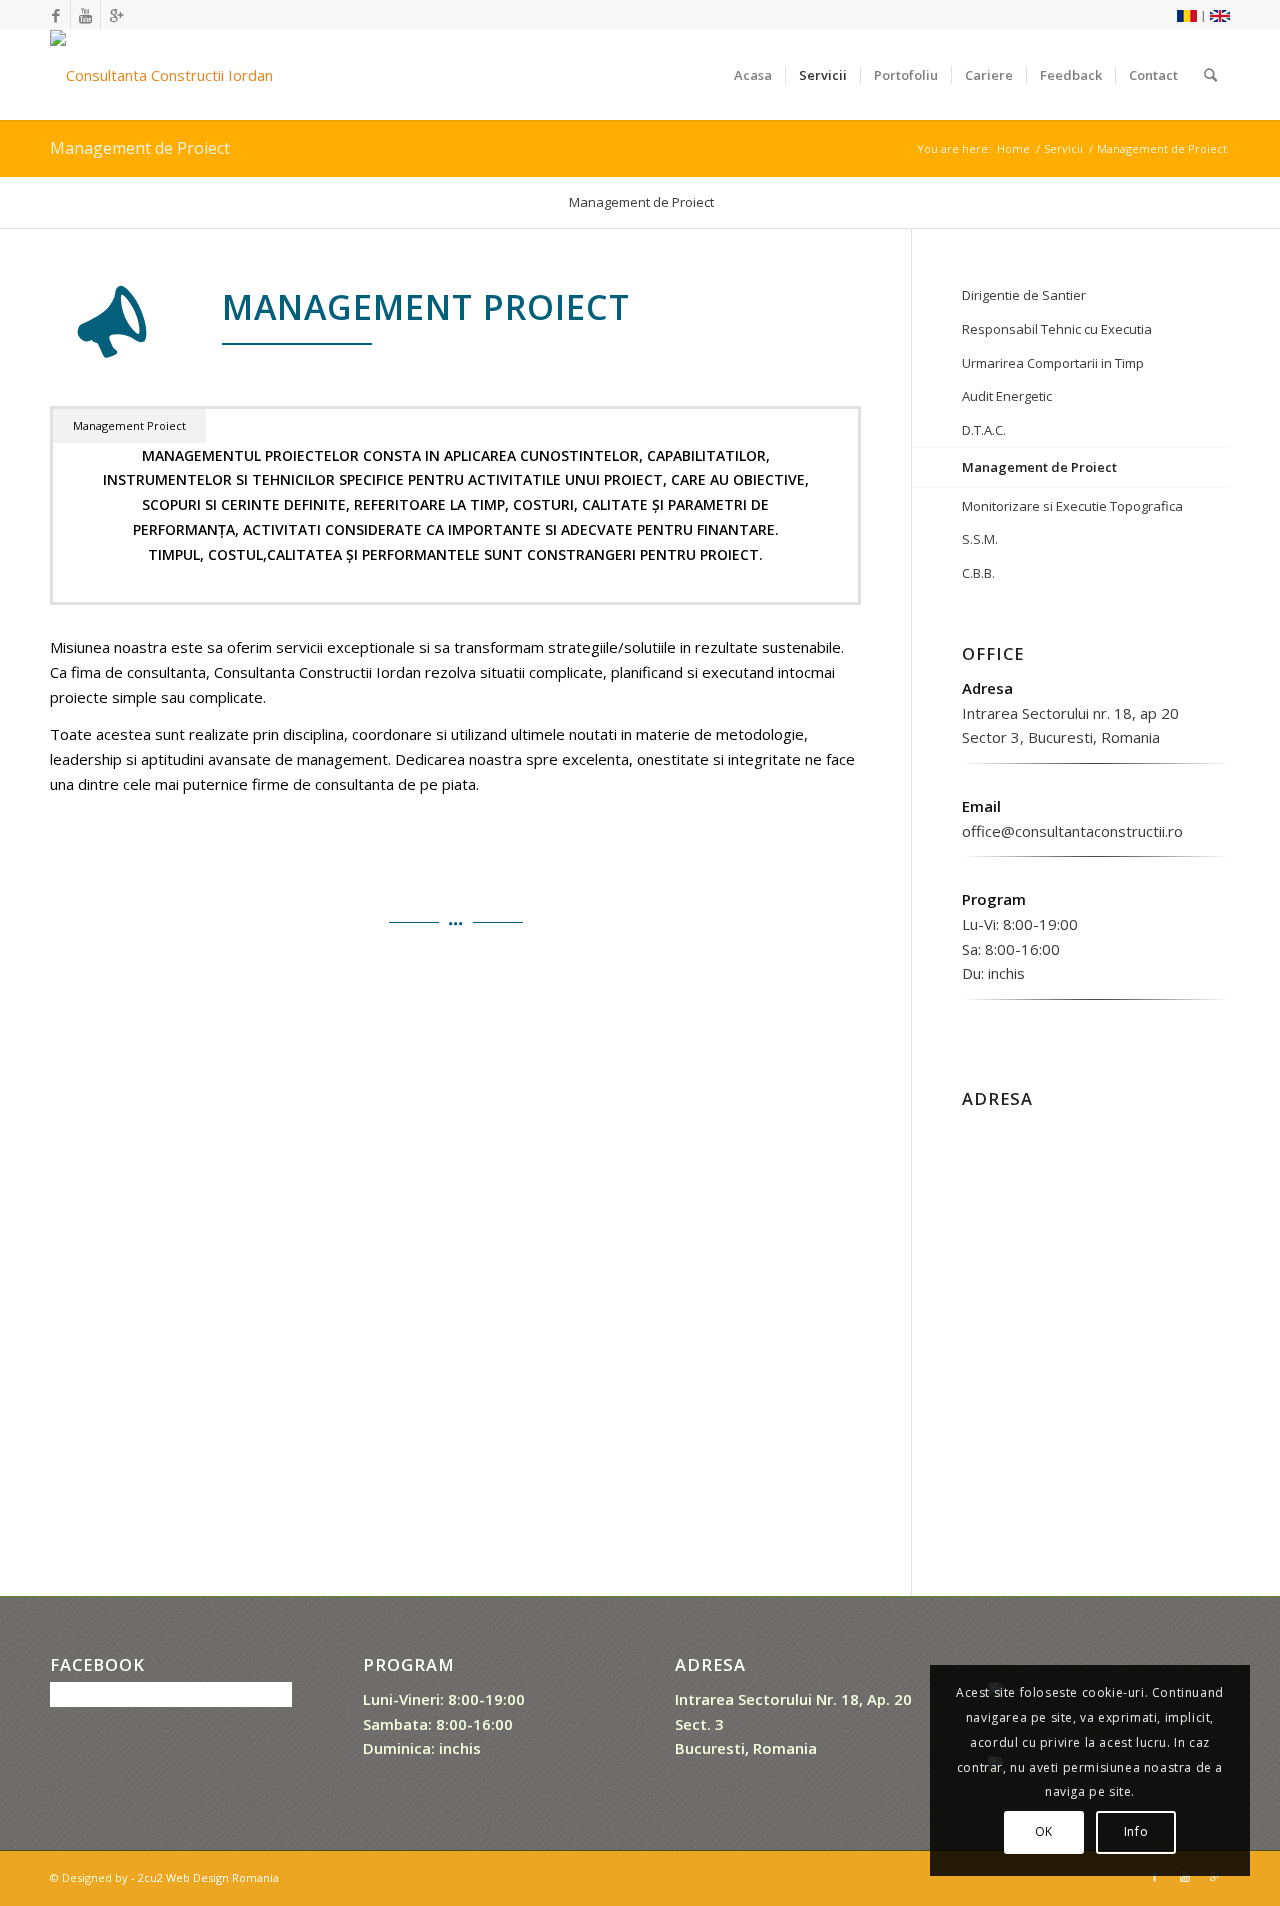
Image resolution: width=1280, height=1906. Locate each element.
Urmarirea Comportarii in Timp (1053, 363)
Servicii (1063, 148)
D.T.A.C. (984, 430)
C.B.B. (978, 573)
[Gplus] (116, 15)
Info (1136, 1831)
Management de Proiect (140, 148)
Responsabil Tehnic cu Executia (1057, 329)
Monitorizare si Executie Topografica (1072, 506)
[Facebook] (55, 15)
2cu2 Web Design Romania (208, 1877)
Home (1013, 148)
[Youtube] (85, 15)
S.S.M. (980, 539)
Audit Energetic (1007, 396)
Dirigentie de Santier (1024, 295)
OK (1044, 1831)
